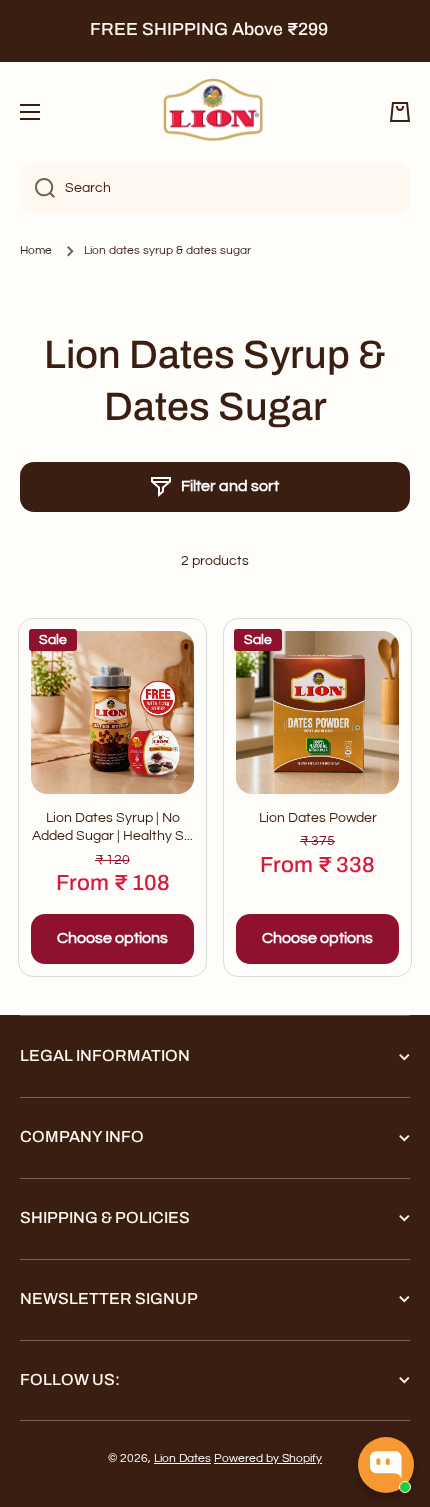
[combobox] (215, 188)
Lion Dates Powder (318, 818)
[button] (400, 112)
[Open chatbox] (386, 1465)
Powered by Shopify (268, 1458)
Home (36, 250)
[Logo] (215, 112)
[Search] (37, 188)
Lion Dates (182, 1458)
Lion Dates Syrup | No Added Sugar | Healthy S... (112, 827)
